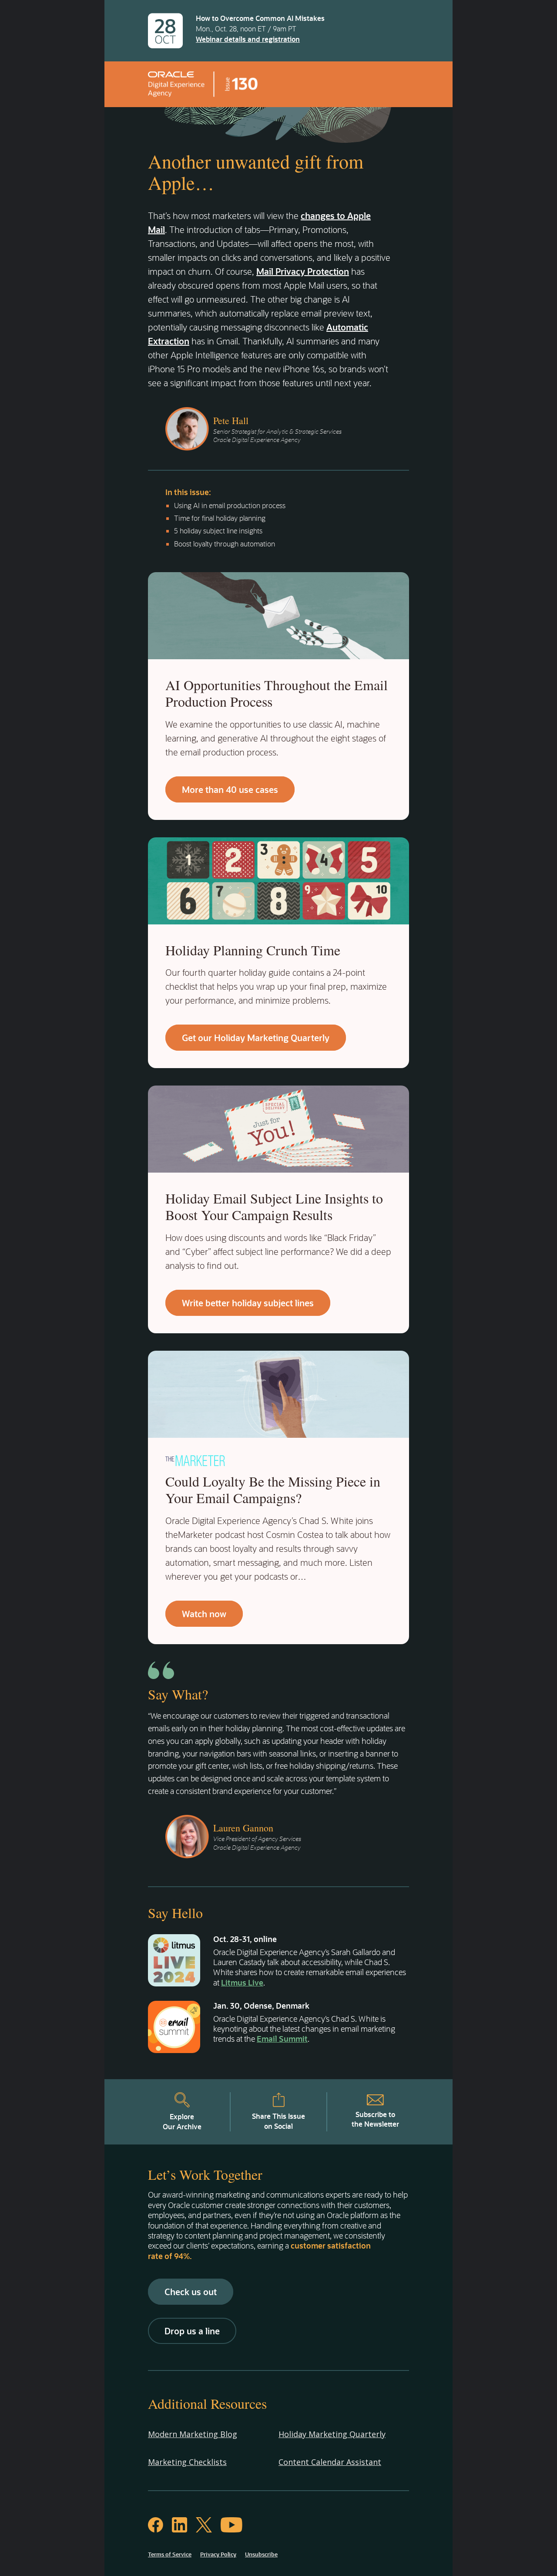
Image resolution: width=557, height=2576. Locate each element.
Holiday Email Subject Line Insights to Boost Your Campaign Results (274, 1206)
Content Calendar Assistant (330, 2462)
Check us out (191, 2292)
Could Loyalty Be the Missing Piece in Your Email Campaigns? (273, 1489)
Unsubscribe (261, 2554)
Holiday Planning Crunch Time (253, 950)
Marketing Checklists (187, 2462)
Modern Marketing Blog (193, 2434)
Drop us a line (192, 2331)
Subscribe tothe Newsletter (375, 2119)
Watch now (204, 1614)
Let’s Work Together (205, 2174)
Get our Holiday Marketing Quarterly (256, 1038)
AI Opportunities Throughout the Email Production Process (277, 693)
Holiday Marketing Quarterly (332, 2434)
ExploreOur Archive (182, 2121)
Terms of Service (170, 2554)
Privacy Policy (218, 2554)
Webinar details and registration (248, 39)
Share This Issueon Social (278, 2121)
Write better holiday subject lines (248, 1303)
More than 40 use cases (230, 789)
